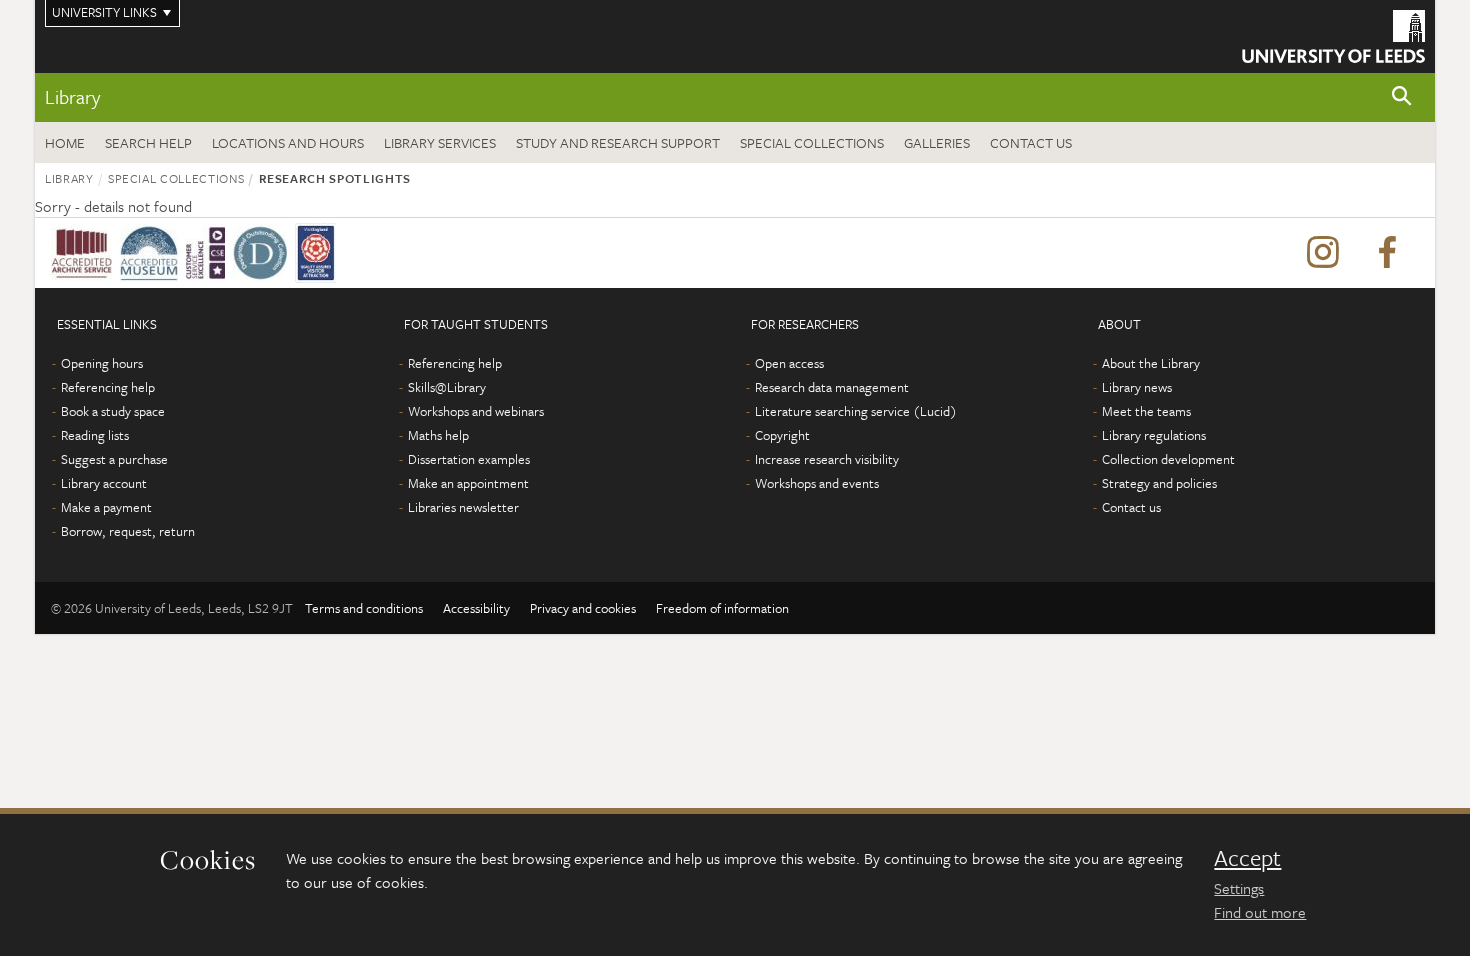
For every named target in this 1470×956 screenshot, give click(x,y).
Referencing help (108, 387)
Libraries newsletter (463, 507)
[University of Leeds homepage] (1333, 36)
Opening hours (102, 363)
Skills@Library (447, 387)
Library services (440, 142)
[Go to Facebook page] (1387, 253)
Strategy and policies (1159, 483)
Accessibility (476, 608)
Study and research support (618, 142)
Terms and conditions (364, 608)
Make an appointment (468, 483)
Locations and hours (288, 142)
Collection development (1168, 459)
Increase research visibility (827, 459)
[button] (1402, 97)
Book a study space (113, 411)
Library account (104, 483)
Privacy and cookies (583, 608)
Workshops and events (817, 483)
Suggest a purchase (114, 459)
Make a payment (106, 507)
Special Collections (812, 142)
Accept (1247, 858)
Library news (1137, 387)
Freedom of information (722, 608)
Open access (789, 363)
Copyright (782, 435)
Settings (1239, 888)
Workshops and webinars (476, 411)
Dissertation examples (469, 459)
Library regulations (1154, 435)
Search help (148, 142)
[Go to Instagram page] (1323, 253)
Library (72, 96)
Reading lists (95, 435)
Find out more (1260, 912)
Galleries (937, 142)
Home (65, 142)
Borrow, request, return (128, 531)
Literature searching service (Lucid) (856, 411)
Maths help (438, 435)
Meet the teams (1146, 411)
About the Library (1151, 363)
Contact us (1031, 142)
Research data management (832, 387)
